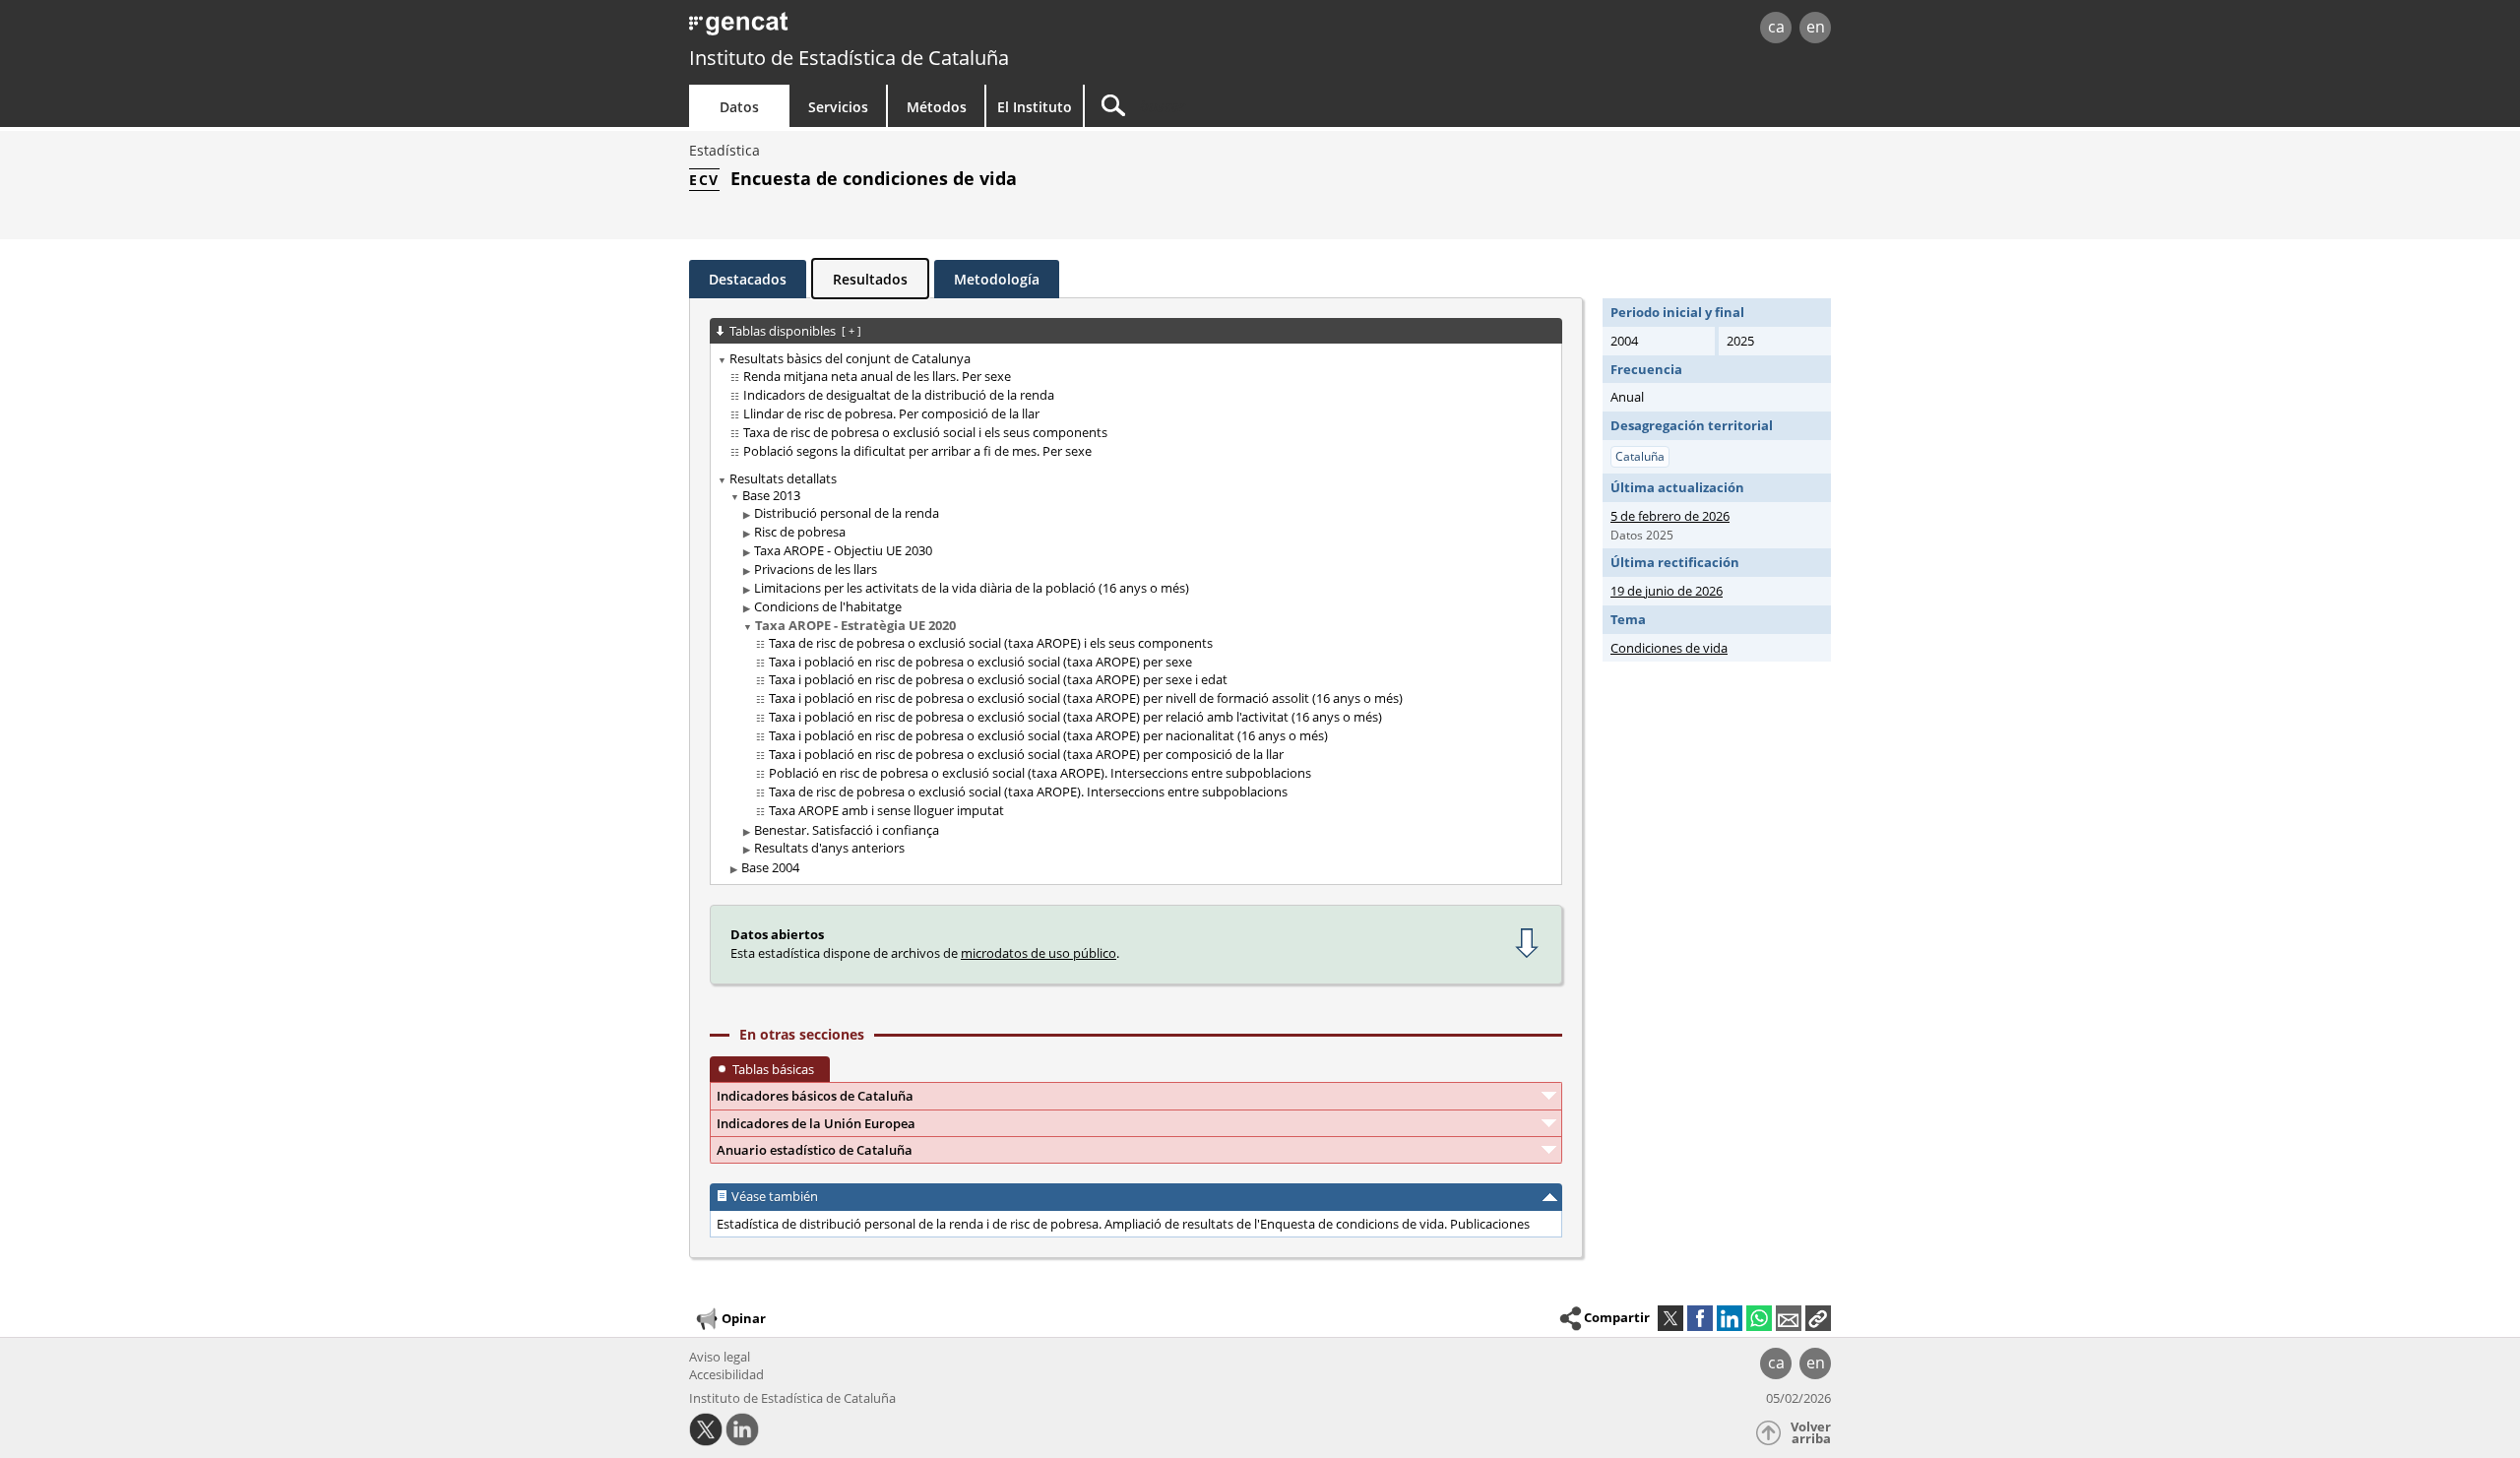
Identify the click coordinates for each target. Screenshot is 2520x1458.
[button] (1818, 1318)
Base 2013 (771, 495)
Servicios (838, 107)
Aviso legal (720, 1357)
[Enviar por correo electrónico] (1789, 1318)
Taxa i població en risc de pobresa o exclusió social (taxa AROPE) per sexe (980, 662)
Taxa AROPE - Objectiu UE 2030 (843, 550)
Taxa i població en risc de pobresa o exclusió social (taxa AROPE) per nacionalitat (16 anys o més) (1048, 735)
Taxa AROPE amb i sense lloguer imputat (886, 810)
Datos (739, 107)
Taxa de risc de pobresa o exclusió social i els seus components (925, 432)
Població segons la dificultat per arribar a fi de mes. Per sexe (917, 451)
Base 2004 (770, 867)
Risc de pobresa (800, 532)
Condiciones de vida (1669, 648)
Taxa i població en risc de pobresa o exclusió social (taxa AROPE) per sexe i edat (998, 679)
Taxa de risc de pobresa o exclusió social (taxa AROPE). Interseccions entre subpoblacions (1028, 792)
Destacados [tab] (748, 279)
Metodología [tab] (997, 279)
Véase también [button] (775, 1196)
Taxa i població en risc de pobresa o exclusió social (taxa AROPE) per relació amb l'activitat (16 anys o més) (1075, 717)
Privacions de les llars (816, 569)
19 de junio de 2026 (1667, 591)
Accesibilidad (726, 1374)
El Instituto (1035, 107)
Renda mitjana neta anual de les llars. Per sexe (877, 376)
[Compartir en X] (1670, 1318)
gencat (917, 29)
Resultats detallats (783, 478)
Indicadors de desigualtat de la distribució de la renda (899, 395)
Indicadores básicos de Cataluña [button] (815, 1096)
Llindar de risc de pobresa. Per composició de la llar (891, 413)
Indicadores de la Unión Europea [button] (816, 1123)
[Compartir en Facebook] (1700, 1318)
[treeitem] (1133, 405)
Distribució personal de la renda (847, 513)
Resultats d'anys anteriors (829, 848)
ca (1776, 27)
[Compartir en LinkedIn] (1730, 1318)
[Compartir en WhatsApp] (1759, 1318)
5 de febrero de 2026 (1670, 516)
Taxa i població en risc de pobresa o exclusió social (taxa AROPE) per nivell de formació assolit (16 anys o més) (1086, 698)
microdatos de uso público (1039, 953)
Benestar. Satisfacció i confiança (847, 830)
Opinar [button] (744, 1318)
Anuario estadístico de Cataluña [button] (815, 1150)
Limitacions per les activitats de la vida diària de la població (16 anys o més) (972, 588)
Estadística (724, 150)
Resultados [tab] (870, 279)
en (1816, 27)
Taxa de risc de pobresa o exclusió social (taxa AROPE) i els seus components (991, 643)
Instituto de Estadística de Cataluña (849, 58)
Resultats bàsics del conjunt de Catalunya (850, 358)
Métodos (937, 107)
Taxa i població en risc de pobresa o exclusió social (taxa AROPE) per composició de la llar (1026, 754)
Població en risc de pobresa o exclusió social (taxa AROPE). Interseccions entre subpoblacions (1040, 773)
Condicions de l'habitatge (828, 606)
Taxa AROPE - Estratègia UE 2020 (855, 625)
